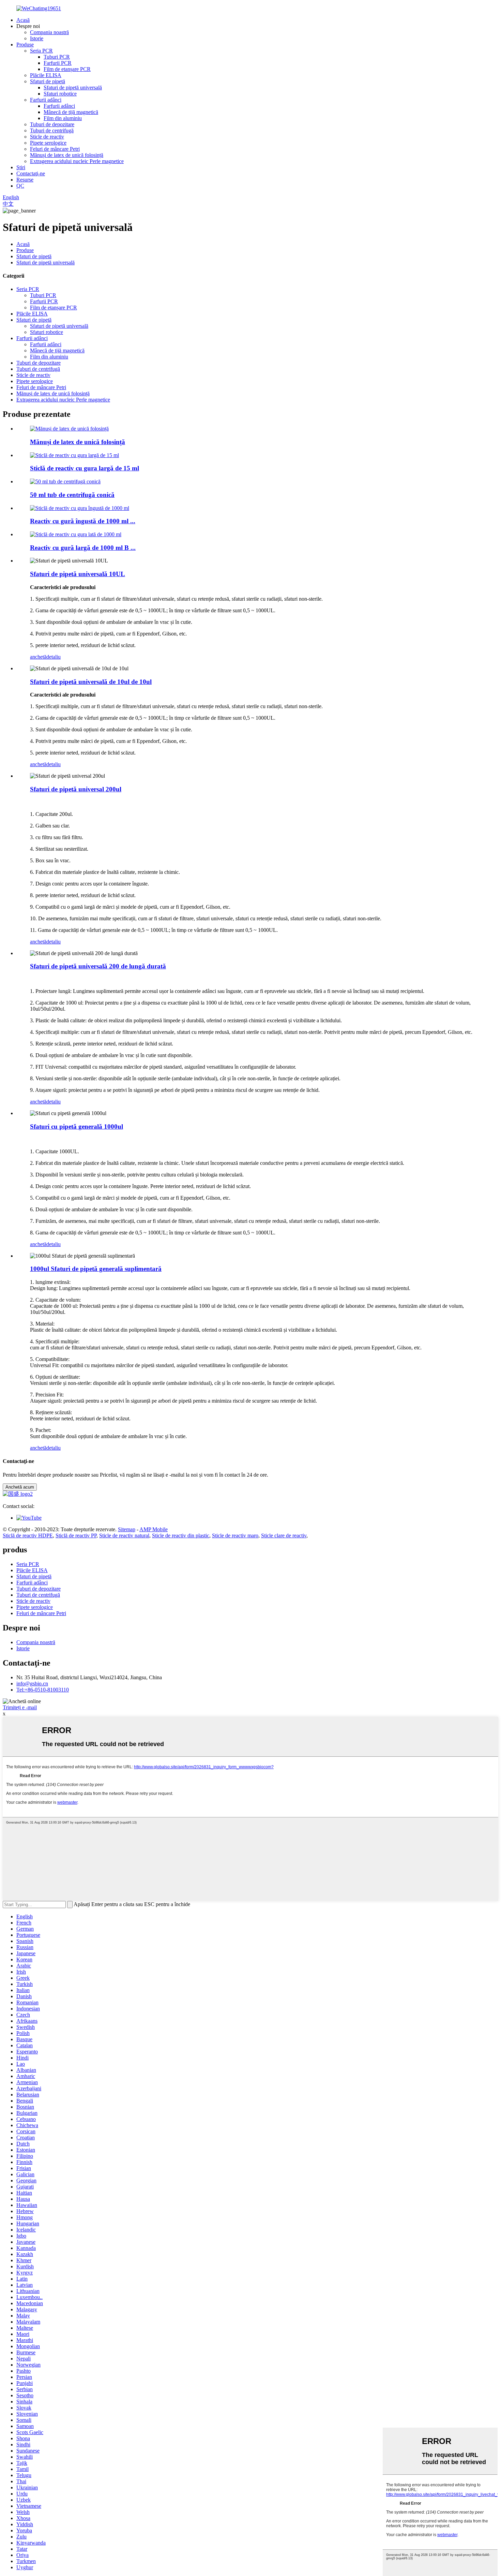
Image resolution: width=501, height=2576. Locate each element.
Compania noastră (49, 32)
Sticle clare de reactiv (284, 1535)
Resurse (25, 180)
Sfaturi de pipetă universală (73, 87)
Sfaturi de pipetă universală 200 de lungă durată (98, 966)
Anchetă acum (20, 1487)
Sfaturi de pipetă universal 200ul (76, 789)
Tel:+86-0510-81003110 (43, 1690)
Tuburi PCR (57, 57)
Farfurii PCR (58, 63)
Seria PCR (41, 51)
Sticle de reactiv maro (235, 1535)
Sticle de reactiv (47, 137)
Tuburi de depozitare (52, 124)
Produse (25, 45)
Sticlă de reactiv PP (76, 1535)
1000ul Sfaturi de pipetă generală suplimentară (96, 1269)
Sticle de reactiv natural (124, 1535)
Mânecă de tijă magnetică (71, 112)
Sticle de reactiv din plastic (181, 1535)
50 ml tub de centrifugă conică (72, 495)
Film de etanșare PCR (67, 69)
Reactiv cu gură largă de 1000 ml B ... (83, 548)
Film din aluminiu (63, 118)
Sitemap (127, 1529)
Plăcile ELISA (46, 75)
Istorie (37, 38)
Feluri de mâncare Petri (55, 149)
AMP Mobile (154, 1529)
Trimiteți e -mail (20, 1707)
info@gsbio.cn (32, 1684)
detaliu (54, 657)
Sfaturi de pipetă (48, 81)
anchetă (38, 657)
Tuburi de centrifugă (52, 130)
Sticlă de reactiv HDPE (28, 1535)
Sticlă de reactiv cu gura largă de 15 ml (85, 468)
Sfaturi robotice (60, 94)
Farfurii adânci (46, 100)
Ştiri (21, 167)
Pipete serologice (48, 143)
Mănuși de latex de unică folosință (67, 155)
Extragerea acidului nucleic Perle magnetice (77, 161)
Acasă (23, 20)
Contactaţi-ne (31, 173)
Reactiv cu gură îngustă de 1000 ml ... (83, 521)
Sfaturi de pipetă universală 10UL (78, 574)
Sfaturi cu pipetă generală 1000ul (77, 1126)
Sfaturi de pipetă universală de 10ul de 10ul (91, 682)
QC (20, 186)
